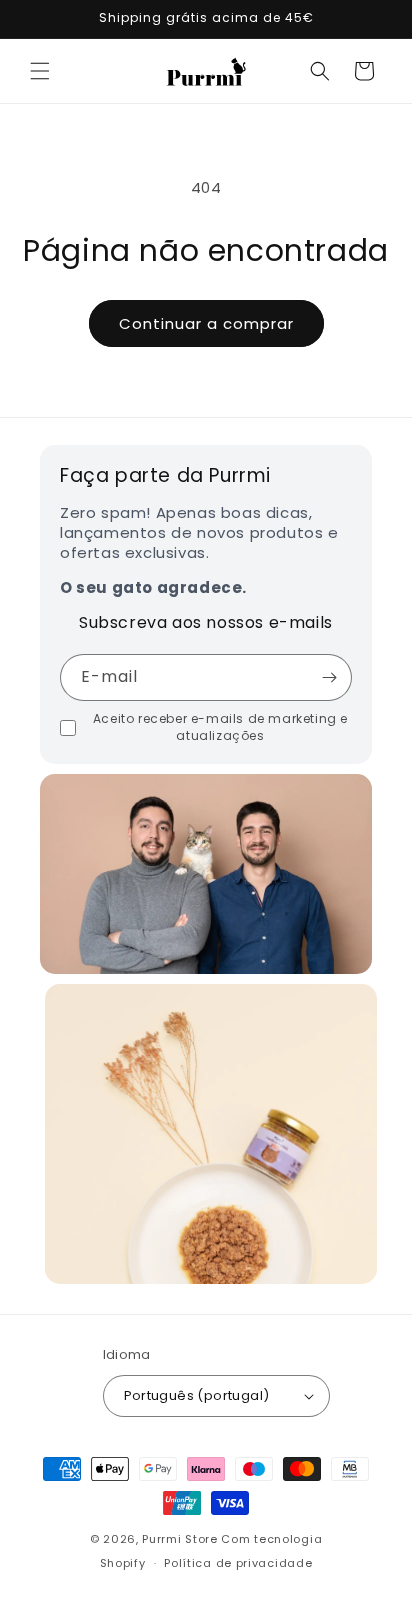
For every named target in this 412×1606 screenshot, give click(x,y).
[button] (40, 71)
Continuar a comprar (206, 323)
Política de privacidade (238, 1563)
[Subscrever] (329, 677)
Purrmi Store (179, 1539)
